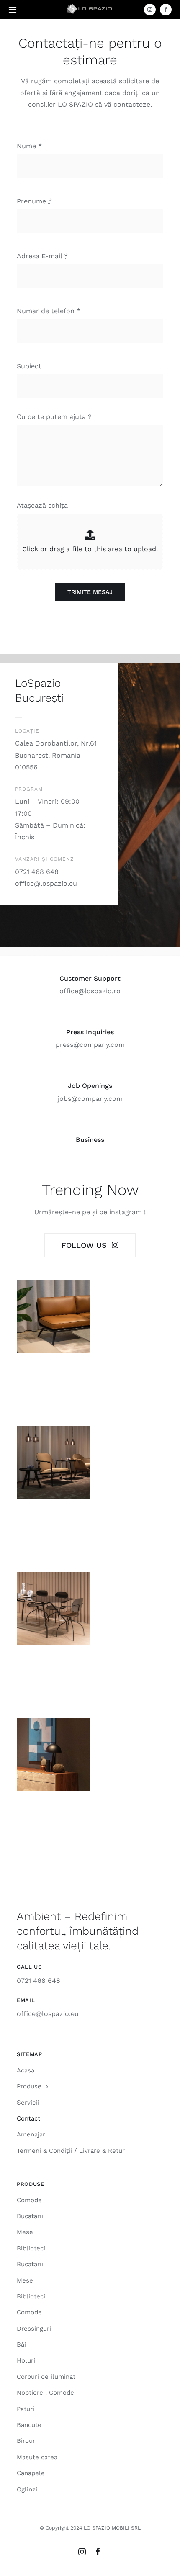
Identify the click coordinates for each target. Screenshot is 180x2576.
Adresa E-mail (42, 256)
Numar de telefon (49, 311)
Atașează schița (42, 505)
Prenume (34, 201)
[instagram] (150, 10)
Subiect (29, 366)
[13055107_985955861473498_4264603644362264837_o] (90, 5)
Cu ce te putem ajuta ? (54, 417)
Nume (29, 146)
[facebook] (166, 10)
